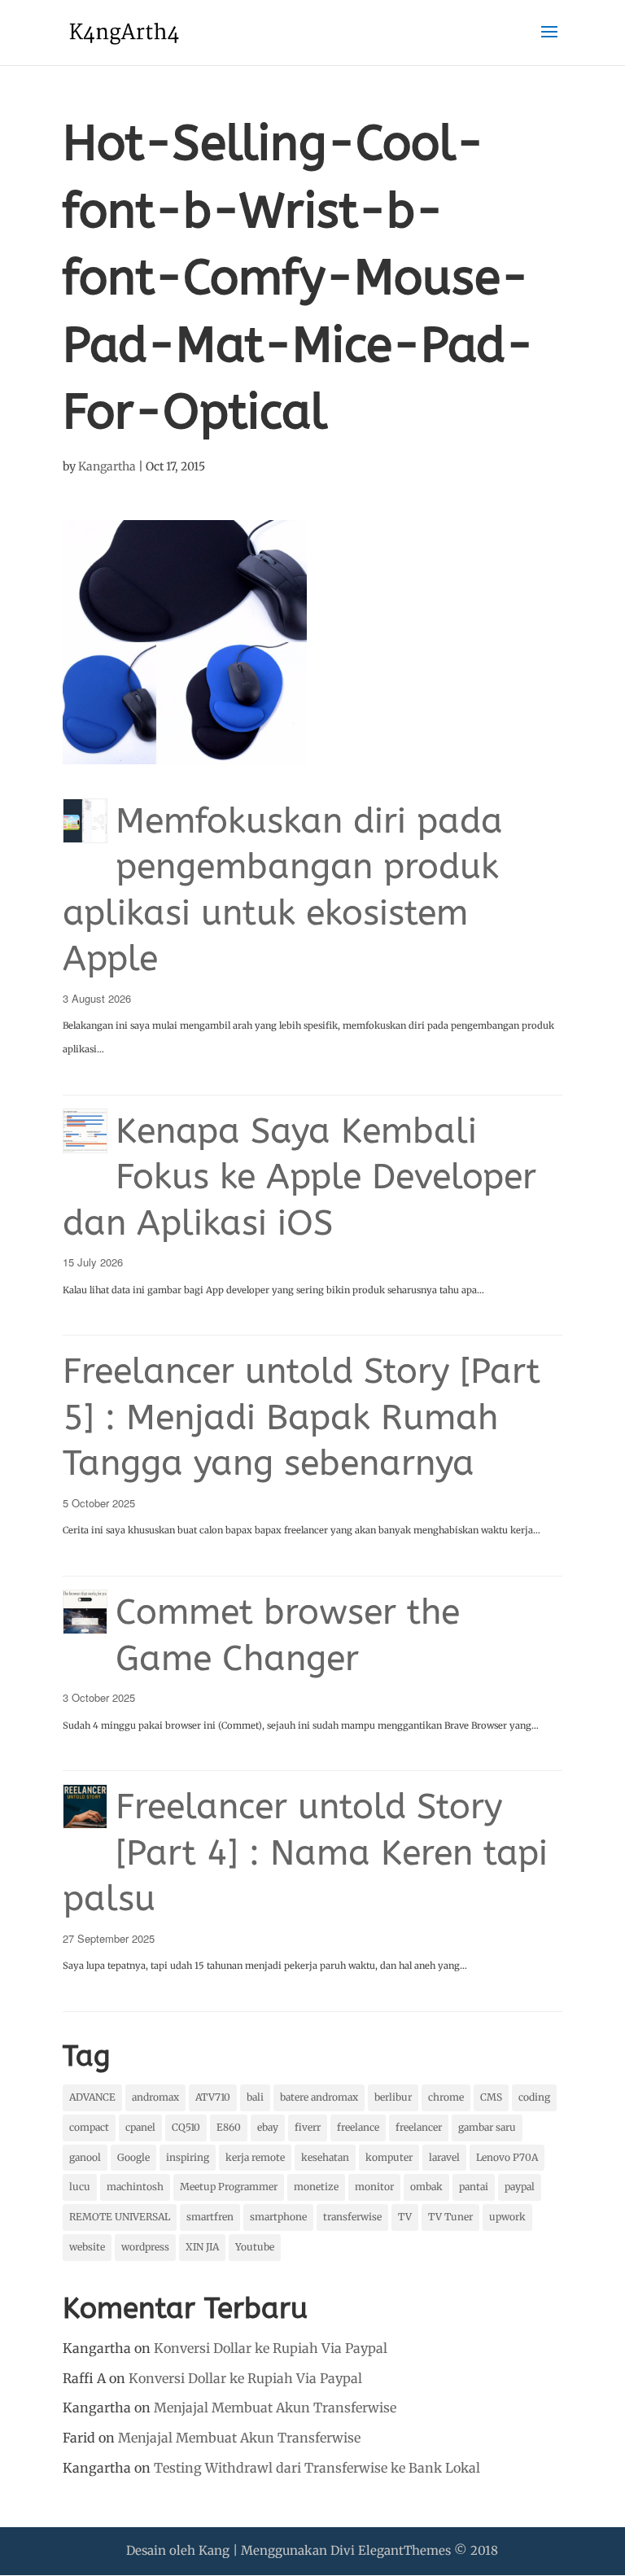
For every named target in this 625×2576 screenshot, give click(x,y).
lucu (80, 2187)
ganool (85, 2157)
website (87, 2247)
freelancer (419, 2127)
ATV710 (213, 2097)
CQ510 (186, 2127)
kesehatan (325, 2157)
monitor (374, 2187)
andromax (155, 2097)
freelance (358, 2127)
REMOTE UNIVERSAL (120, 2217)
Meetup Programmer (229, 2187)
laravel (444, 2157)
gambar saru (487, 2127)
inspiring (188, 2157)
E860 (229, 2127)
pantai (474, 2187)
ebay (268, 2127)
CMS (491, 2097)
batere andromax (319, 2097)
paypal (520, 2187)
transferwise (352, 2217)
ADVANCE (92, 2097)
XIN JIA (202, 2247)
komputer (389, 2157)
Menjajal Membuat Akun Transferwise (275, 2408)
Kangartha (107, 466)
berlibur (393, 2097)
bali (255, 2097)
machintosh (135, 2187)
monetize (316, 2187)
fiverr (308, 2127)
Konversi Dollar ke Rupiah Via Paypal (271, 2348)
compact (89, 2127)
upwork (507, 2217)
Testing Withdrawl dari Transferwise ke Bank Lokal (317, 2468)
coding (534, 2097)
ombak (426, 2187)
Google (133, 2157)
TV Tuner (450, 2217)
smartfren (210, 2217)
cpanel (140, 2127)
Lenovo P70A (507, 2157)
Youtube (255, 2247)
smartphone (278, 2217)
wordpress (145, 2247)
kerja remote (255, 2157)
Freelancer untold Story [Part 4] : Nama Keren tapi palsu (305, 1852)
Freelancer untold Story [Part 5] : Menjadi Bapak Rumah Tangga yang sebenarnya (302, 1417)
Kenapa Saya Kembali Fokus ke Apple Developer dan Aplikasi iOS (299, 1177)
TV (405, 2217)
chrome (446, 2097)
